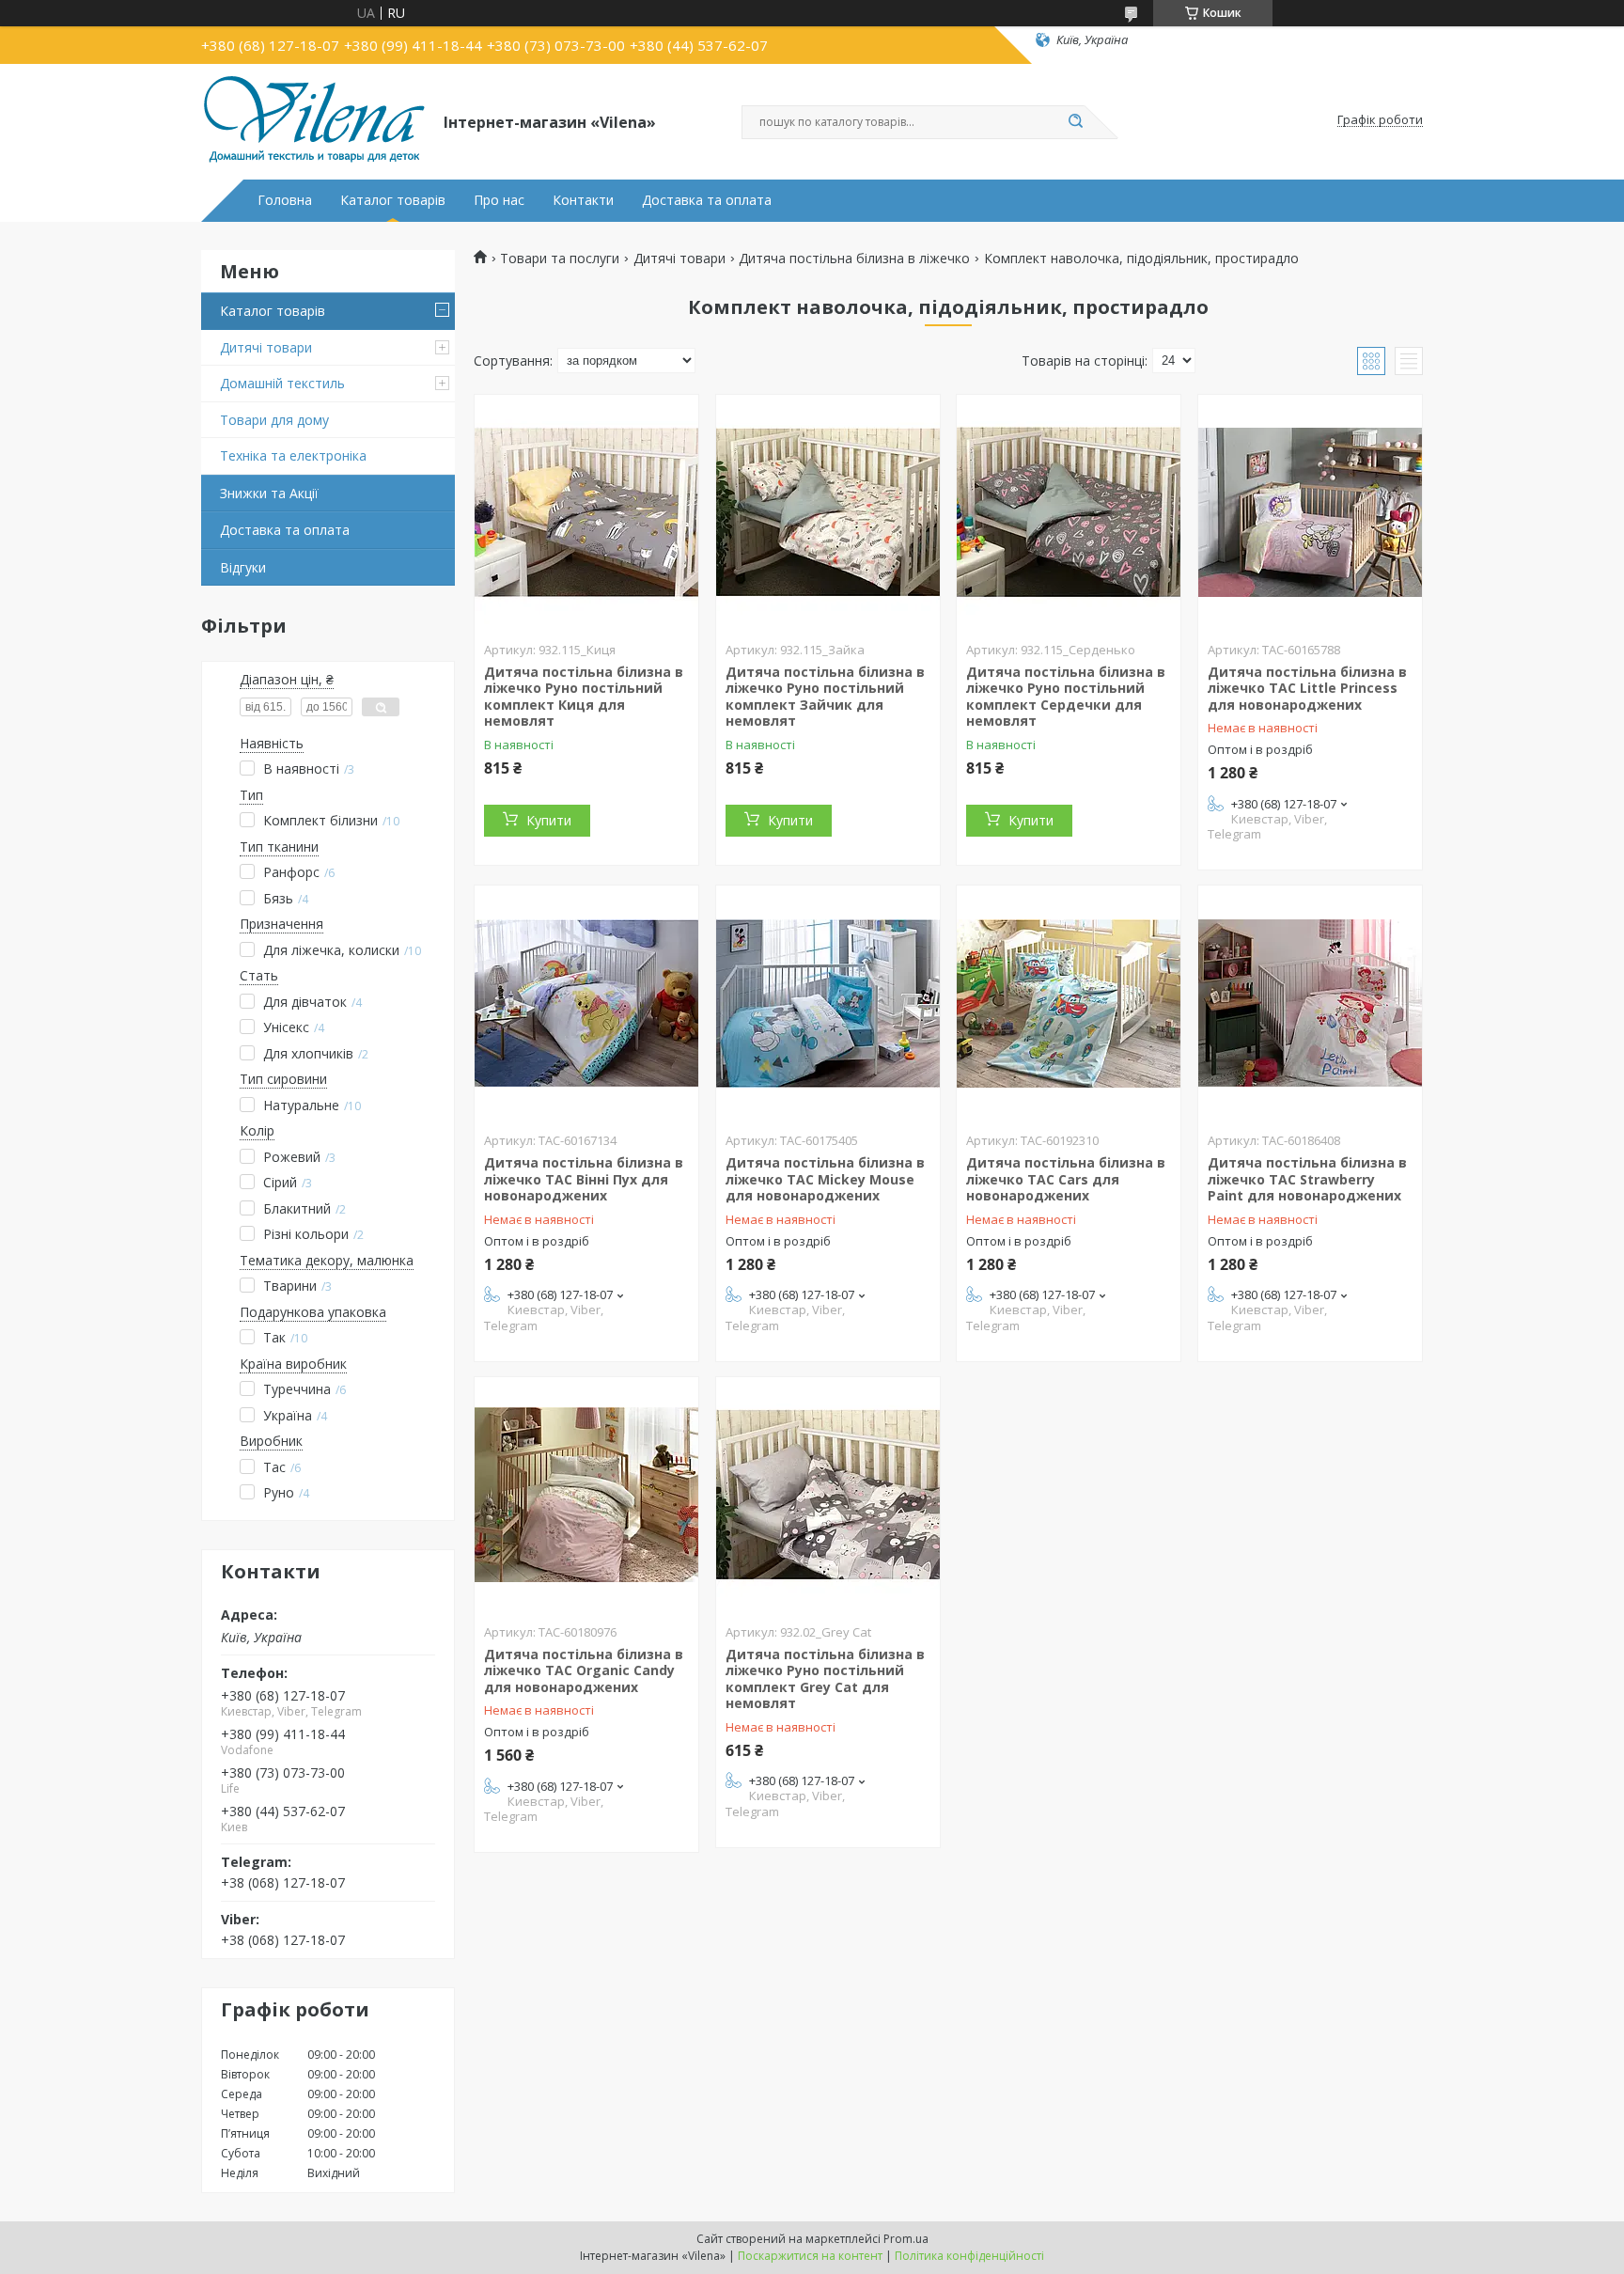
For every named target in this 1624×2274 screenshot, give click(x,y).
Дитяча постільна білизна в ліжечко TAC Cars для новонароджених (1066, 1179)
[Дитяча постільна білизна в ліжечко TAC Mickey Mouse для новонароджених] (828, 1003)
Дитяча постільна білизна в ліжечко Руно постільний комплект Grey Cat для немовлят (825, 1679)
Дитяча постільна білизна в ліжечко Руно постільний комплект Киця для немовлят (584, 697)
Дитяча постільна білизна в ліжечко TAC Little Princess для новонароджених (1307, 688)
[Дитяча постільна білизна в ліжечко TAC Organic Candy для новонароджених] (586, 1495)
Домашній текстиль (282, 383)
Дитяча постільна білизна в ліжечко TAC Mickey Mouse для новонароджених (825, 1179)
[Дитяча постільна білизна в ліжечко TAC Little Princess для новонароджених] (1310, 512)
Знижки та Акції (269, 493)
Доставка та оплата (707, 200)
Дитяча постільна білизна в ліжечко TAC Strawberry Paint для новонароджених (1307, 1179)
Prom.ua (906, 2239)
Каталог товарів (393, 200)
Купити (549, 820)
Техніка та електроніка (293, 455)
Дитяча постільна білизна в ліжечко (854, 259)
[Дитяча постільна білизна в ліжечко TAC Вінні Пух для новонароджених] (586, 1003)
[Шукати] (1075, 122)
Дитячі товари (266, 347)
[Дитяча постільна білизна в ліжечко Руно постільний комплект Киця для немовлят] (586, 512)
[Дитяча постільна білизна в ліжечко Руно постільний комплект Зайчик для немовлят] (828, 512)
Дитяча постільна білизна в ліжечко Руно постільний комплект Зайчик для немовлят (825, 697)
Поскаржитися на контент (810, 2256)
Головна (285, 200)
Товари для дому (274, 420)
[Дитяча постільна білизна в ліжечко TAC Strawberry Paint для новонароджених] (1310, 1003)
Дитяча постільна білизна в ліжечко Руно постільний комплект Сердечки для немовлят (1066, 697)
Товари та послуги (560, 259)
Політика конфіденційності (969, 2256)
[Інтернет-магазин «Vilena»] (314, 120)
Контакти (583, 200)
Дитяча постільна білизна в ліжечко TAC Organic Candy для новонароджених (584, 1670)
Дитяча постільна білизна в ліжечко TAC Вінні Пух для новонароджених (584, 1179)
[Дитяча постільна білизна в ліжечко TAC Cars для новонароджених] (1069, 1003)
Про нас (499, 200)
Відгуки (243, 567)
